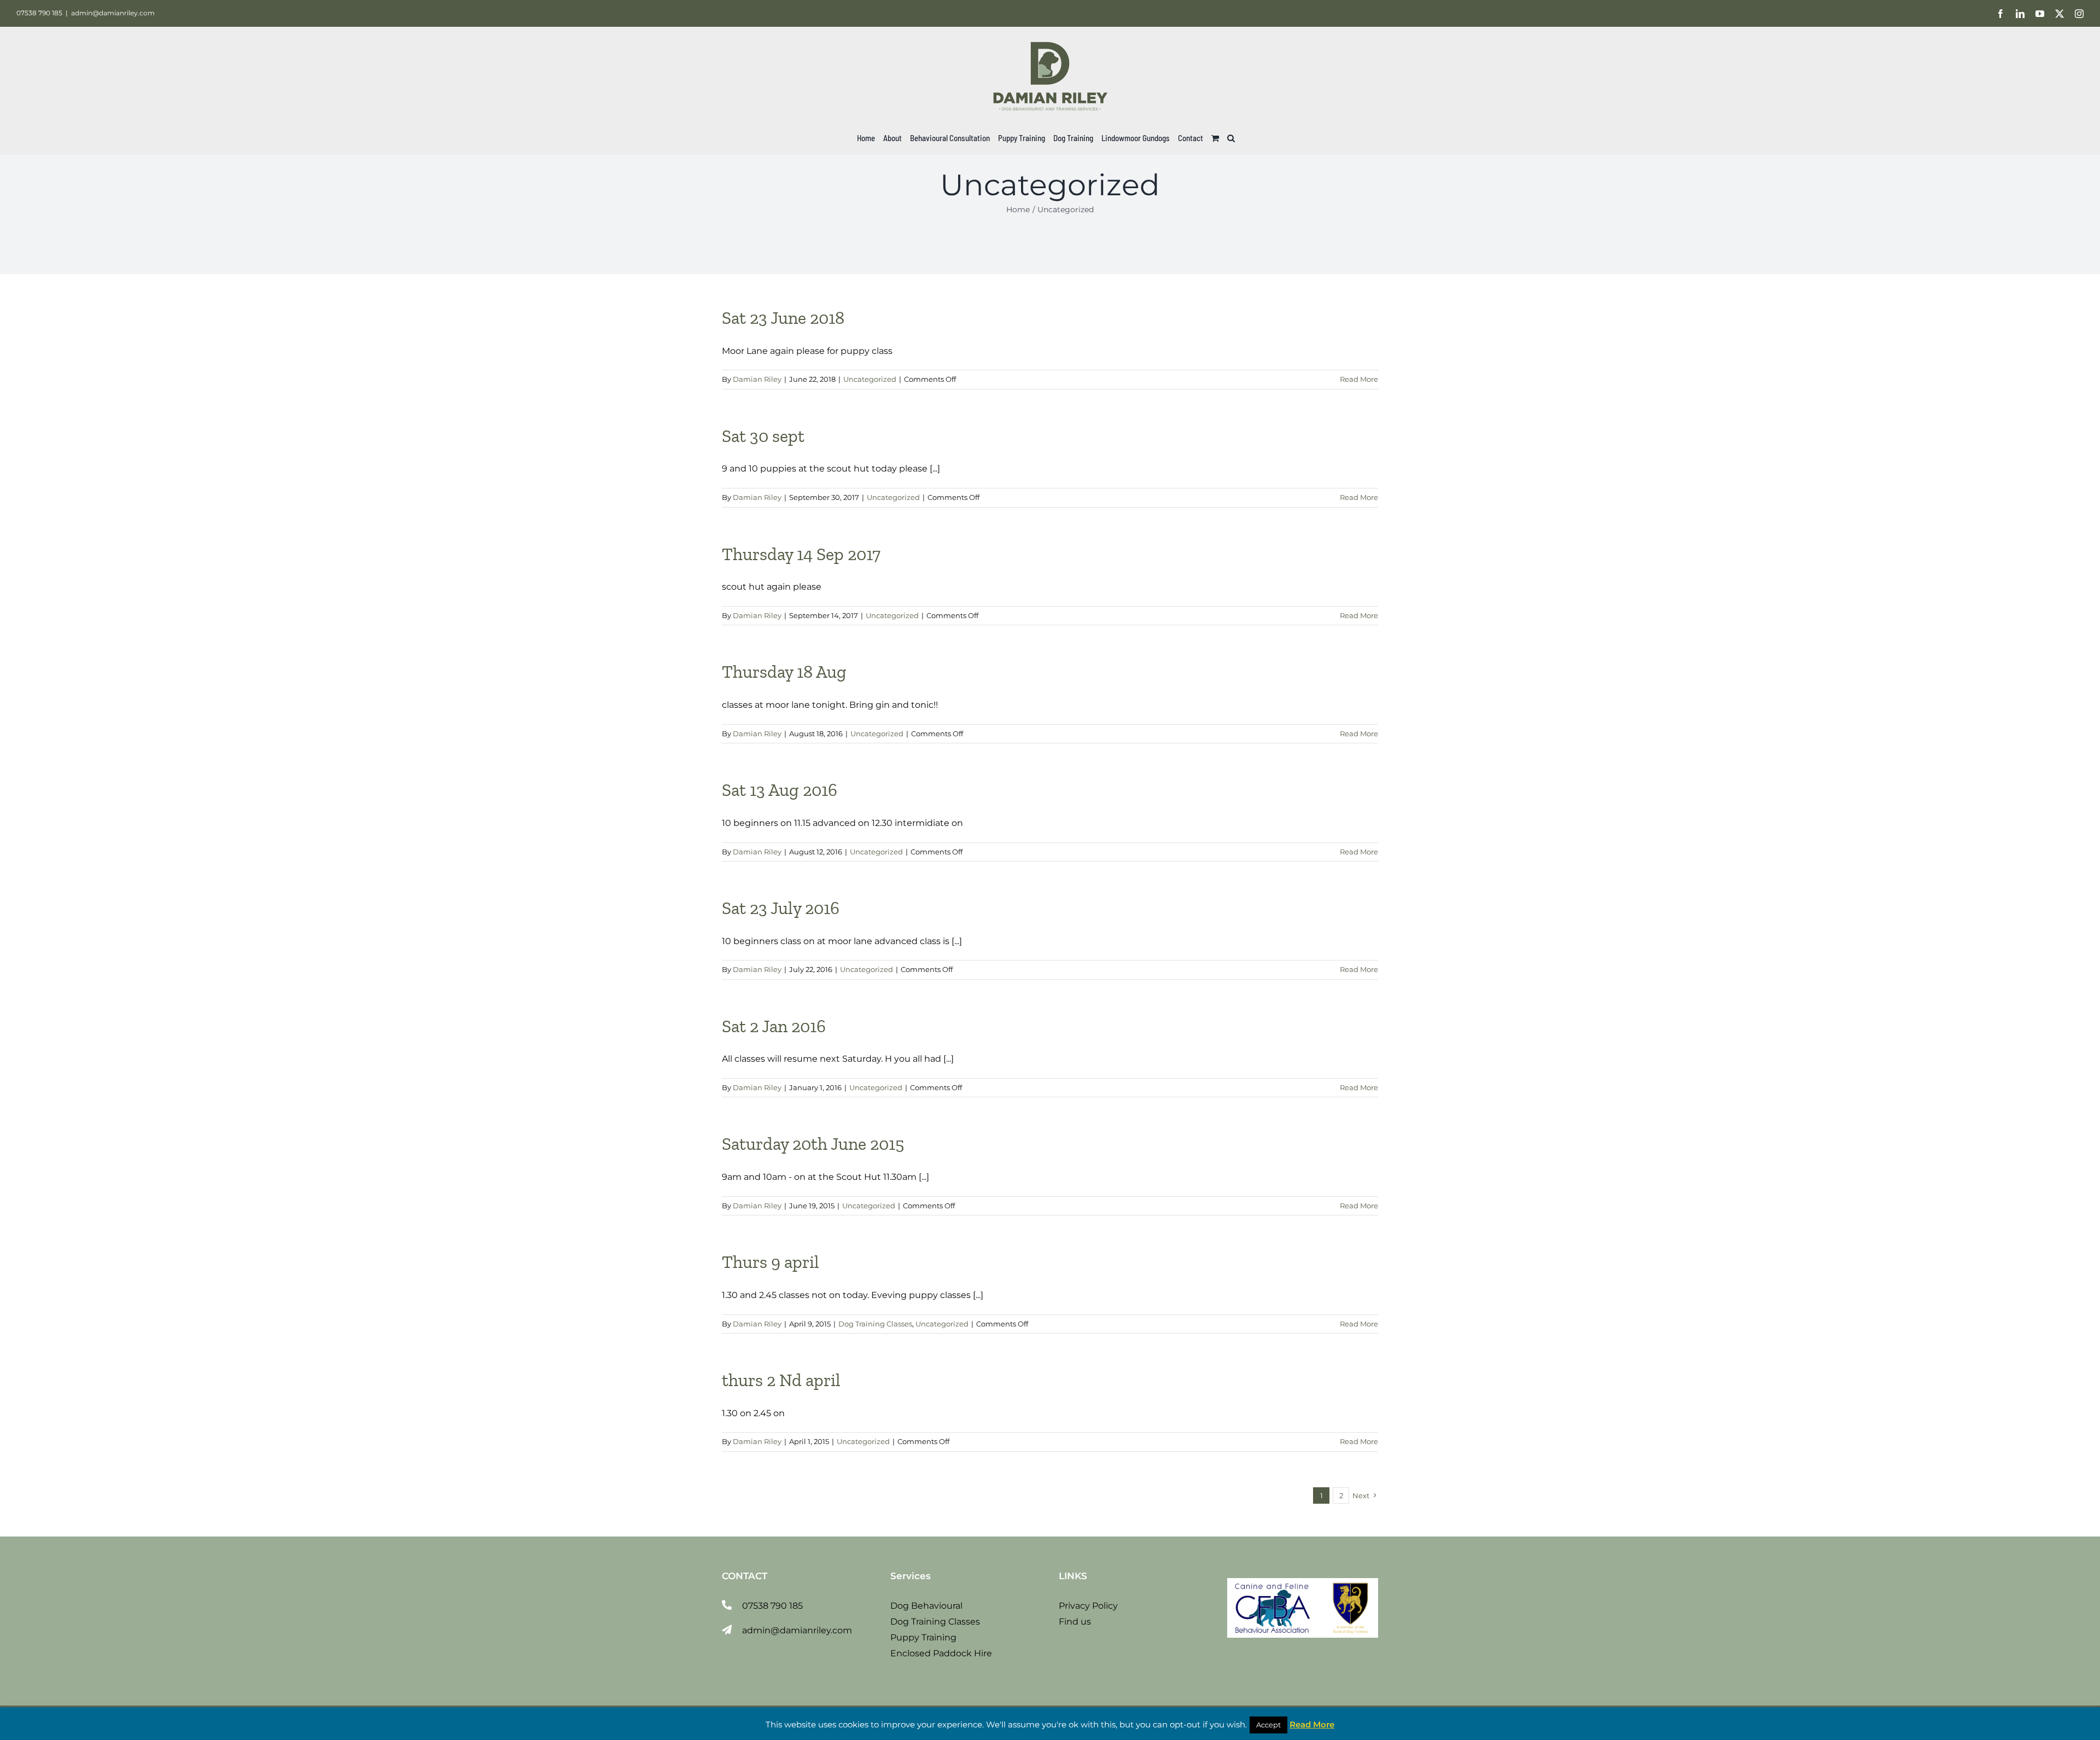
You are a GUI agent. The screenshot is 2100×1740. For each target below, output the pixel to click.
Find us (1075, 1622)
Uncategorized (870, 379)
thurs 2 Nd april (781, 1380)
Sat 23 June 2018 (783, 318)
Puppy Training (923, 1637)
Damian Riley (757, 379)
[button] (1231, 138)
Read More (1359, 379)
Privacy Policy (1088, 1606)
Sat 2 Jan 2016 (774, 1026)
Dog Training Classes (875, 1324)
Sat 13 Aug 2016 (780, 790)
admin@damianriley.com (113, 13)
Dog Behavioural (926, 1606)
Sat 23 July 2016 (781, 908)
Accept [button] (1268, 1725)
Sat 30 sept (763, 436)
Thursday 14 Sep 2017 (801, 554)
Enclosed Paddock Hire (941, 1653)
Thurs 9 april (771, 1262)
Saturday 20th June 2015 (813, 1144)
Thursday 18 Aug (784, 672)
